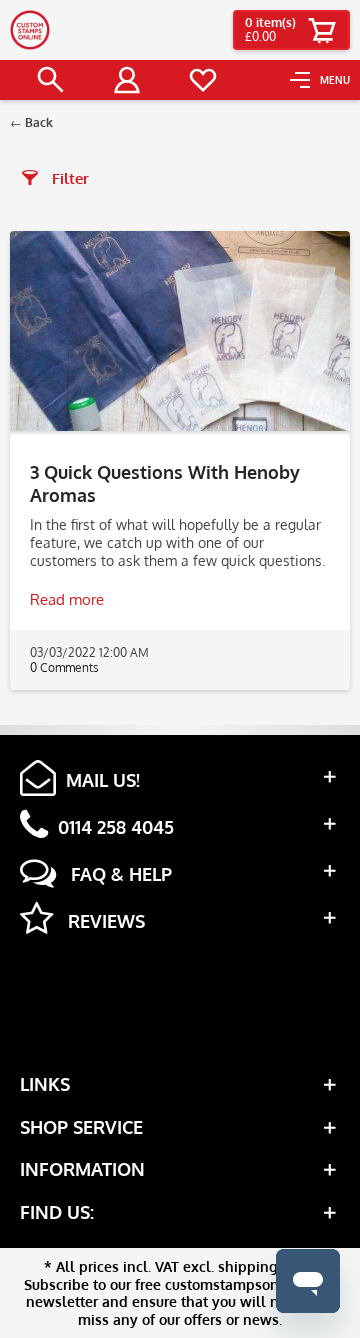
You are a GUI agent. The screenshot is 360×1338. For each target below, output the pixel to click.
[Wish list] (203, 80)
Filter (68, 178)
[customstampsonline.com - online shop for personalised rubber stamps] (30, 30)
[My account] (127, 80)
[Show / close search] (51, 80)
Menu (335, 80)
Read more (67, 599)
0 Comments (64, 667)
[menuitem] (320, 80)
